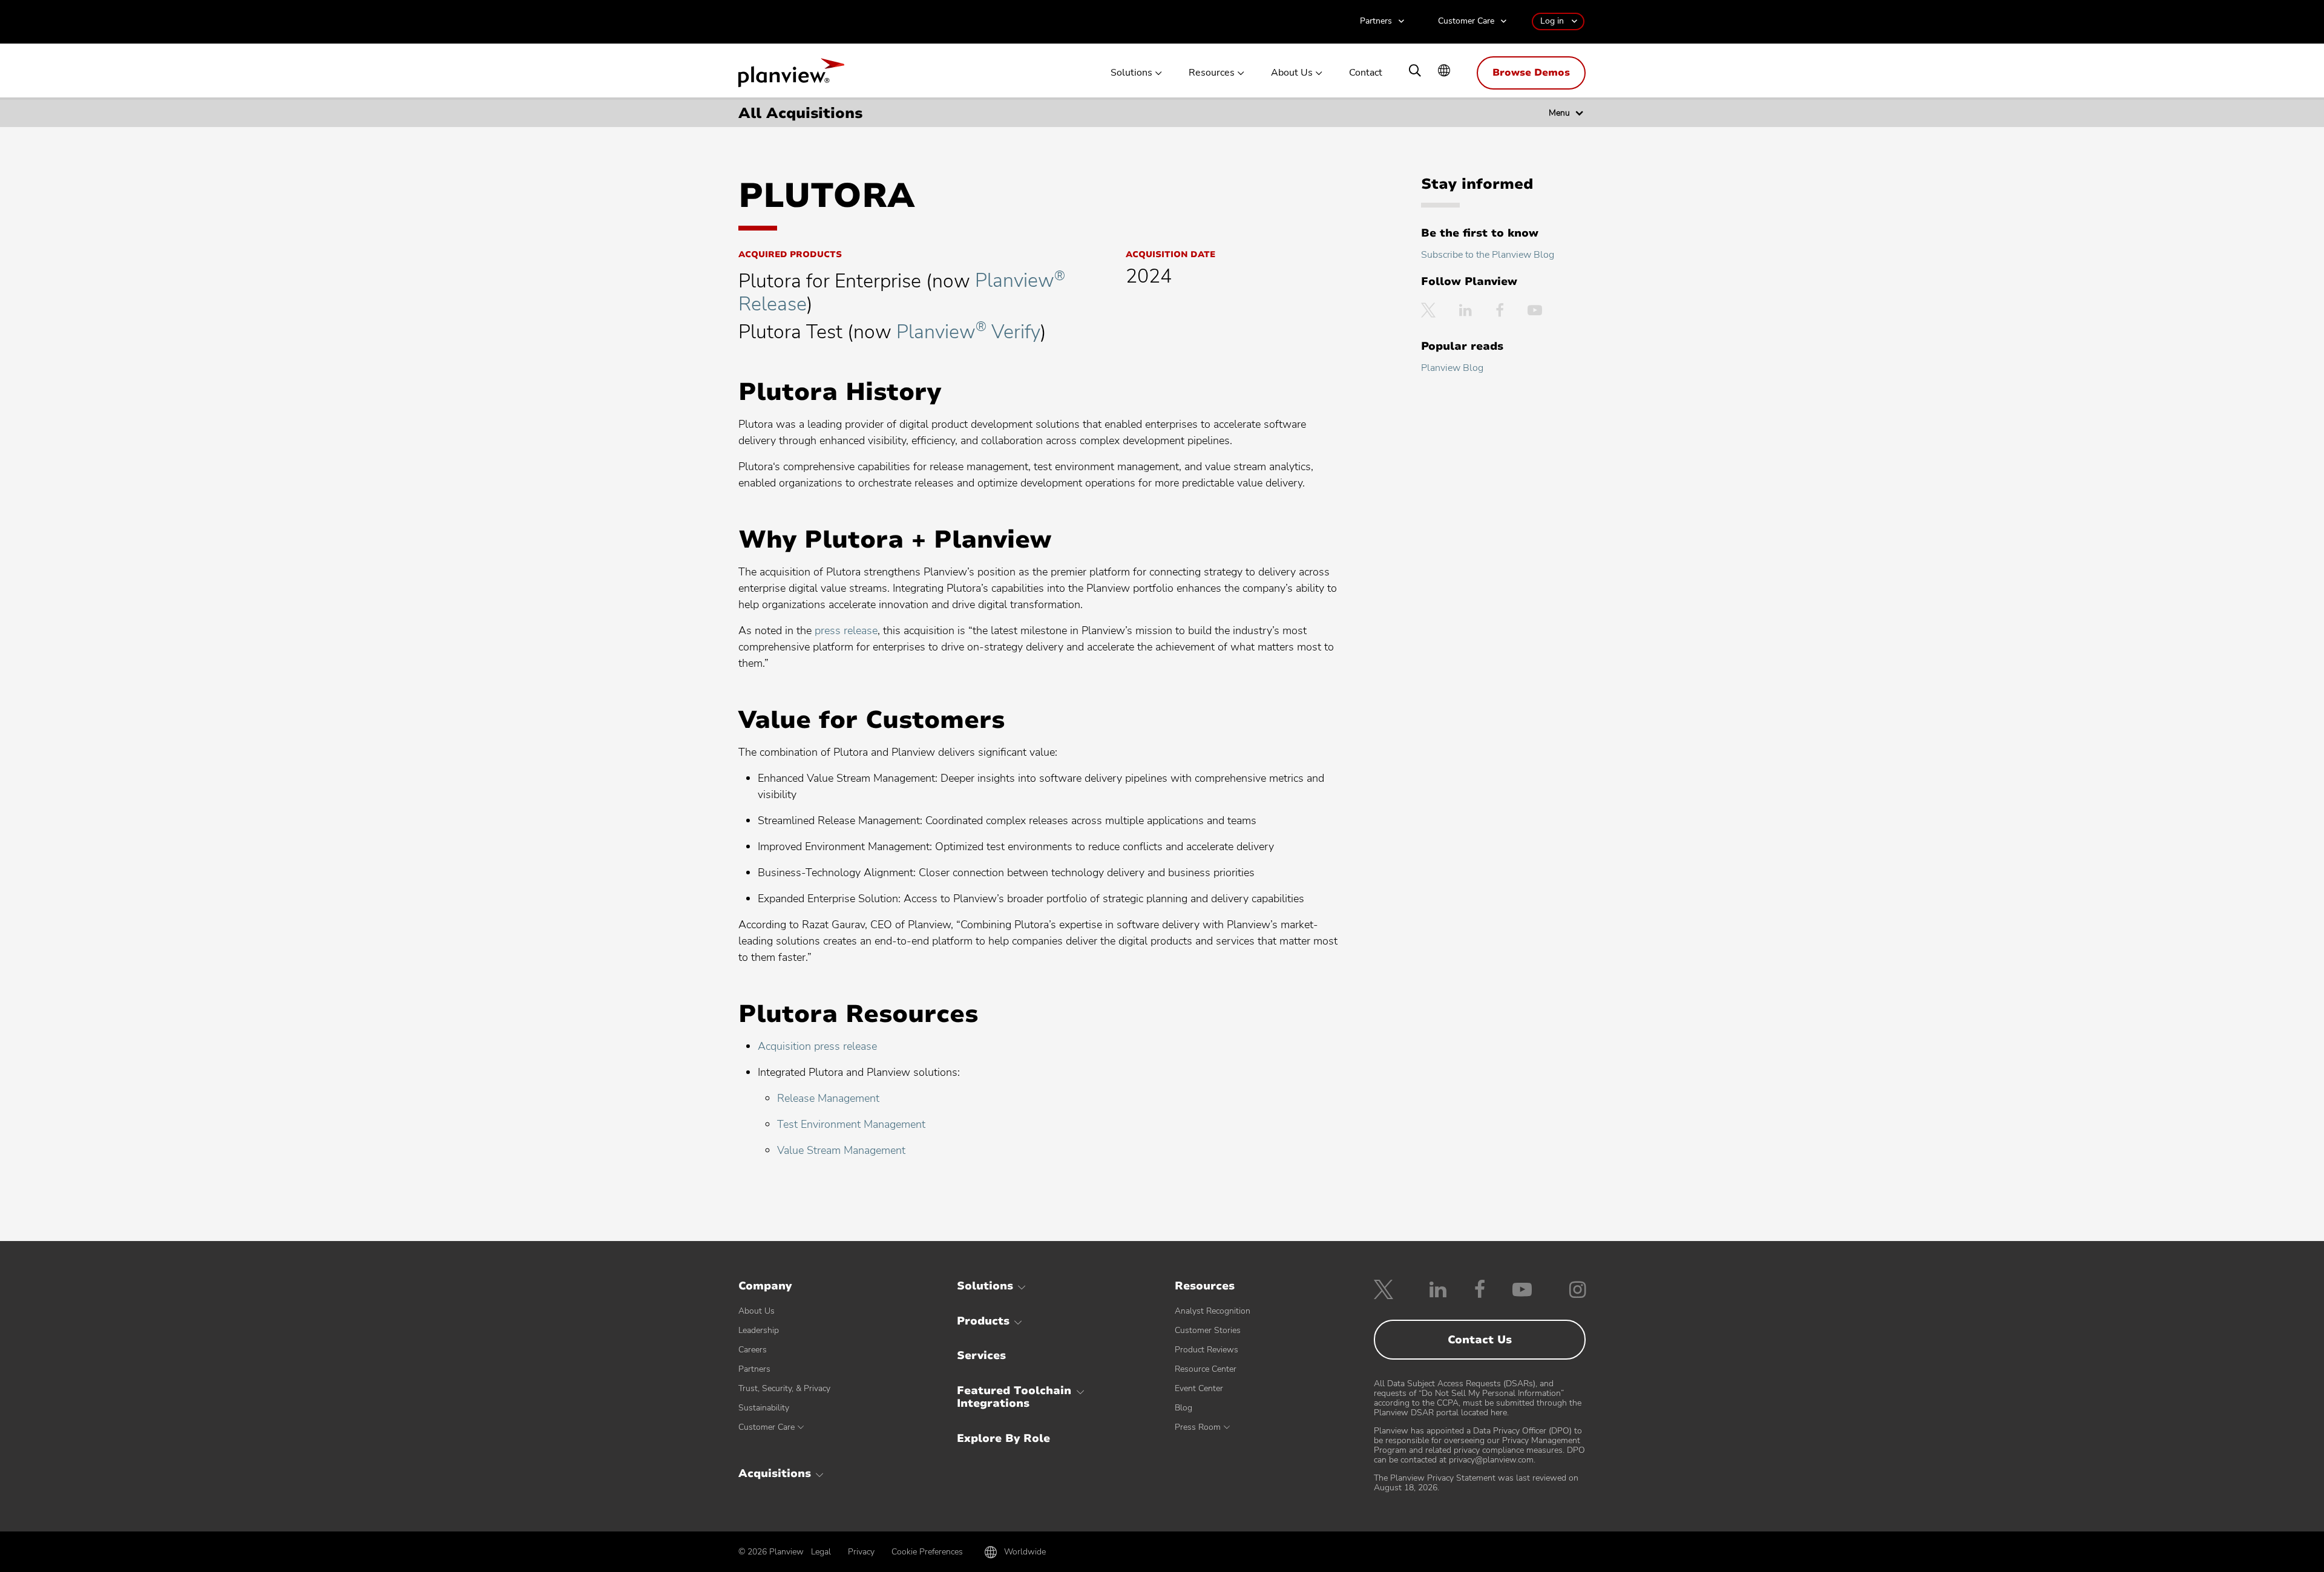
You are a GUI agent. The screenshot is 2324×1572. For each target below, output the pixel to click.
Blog (1183, 1408)
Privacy (861, 1552)
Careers (753, 1350)
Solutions (1131, 73)
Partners (1376, 21)
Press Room (1198, 1427)
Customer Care (1466, 21)
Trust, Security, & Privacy (784, 1388)
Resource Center (1206, 1369)
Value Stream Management (841, 1150)
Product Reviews (1206, 1350)
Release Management (828, 1098)
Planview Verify (968, 332)
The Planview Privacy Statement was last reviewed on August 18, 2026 (1476, 1483)
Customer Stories (1208, 1330)
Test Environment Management (851, 1124)
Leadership (759, 1330)
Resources (1212, 73)
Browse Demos (1531, 73)
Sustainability (764, 1408)
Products (983, 1321)
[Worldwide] (1444, 72)
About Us (1292, 73)
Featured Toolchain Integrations (1014, 1397)
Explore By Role (1003, 1438)
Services (981, 1355)
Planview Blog (1452, 368)
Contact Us (1480, 1340)
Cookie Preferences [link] (927, 1552)
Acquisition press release (817, 1046)
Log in (1552, 21)
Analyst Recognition (1213, 1311)
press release (846, 630)
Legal (821, 1552)
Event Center (1199, 1388)
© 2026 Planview (771, 1552)
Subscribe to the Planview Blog (1488, 255)
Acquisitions (775, 1473)
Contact (1366, 73)
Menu (1559, 113)
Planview (791, 76)
